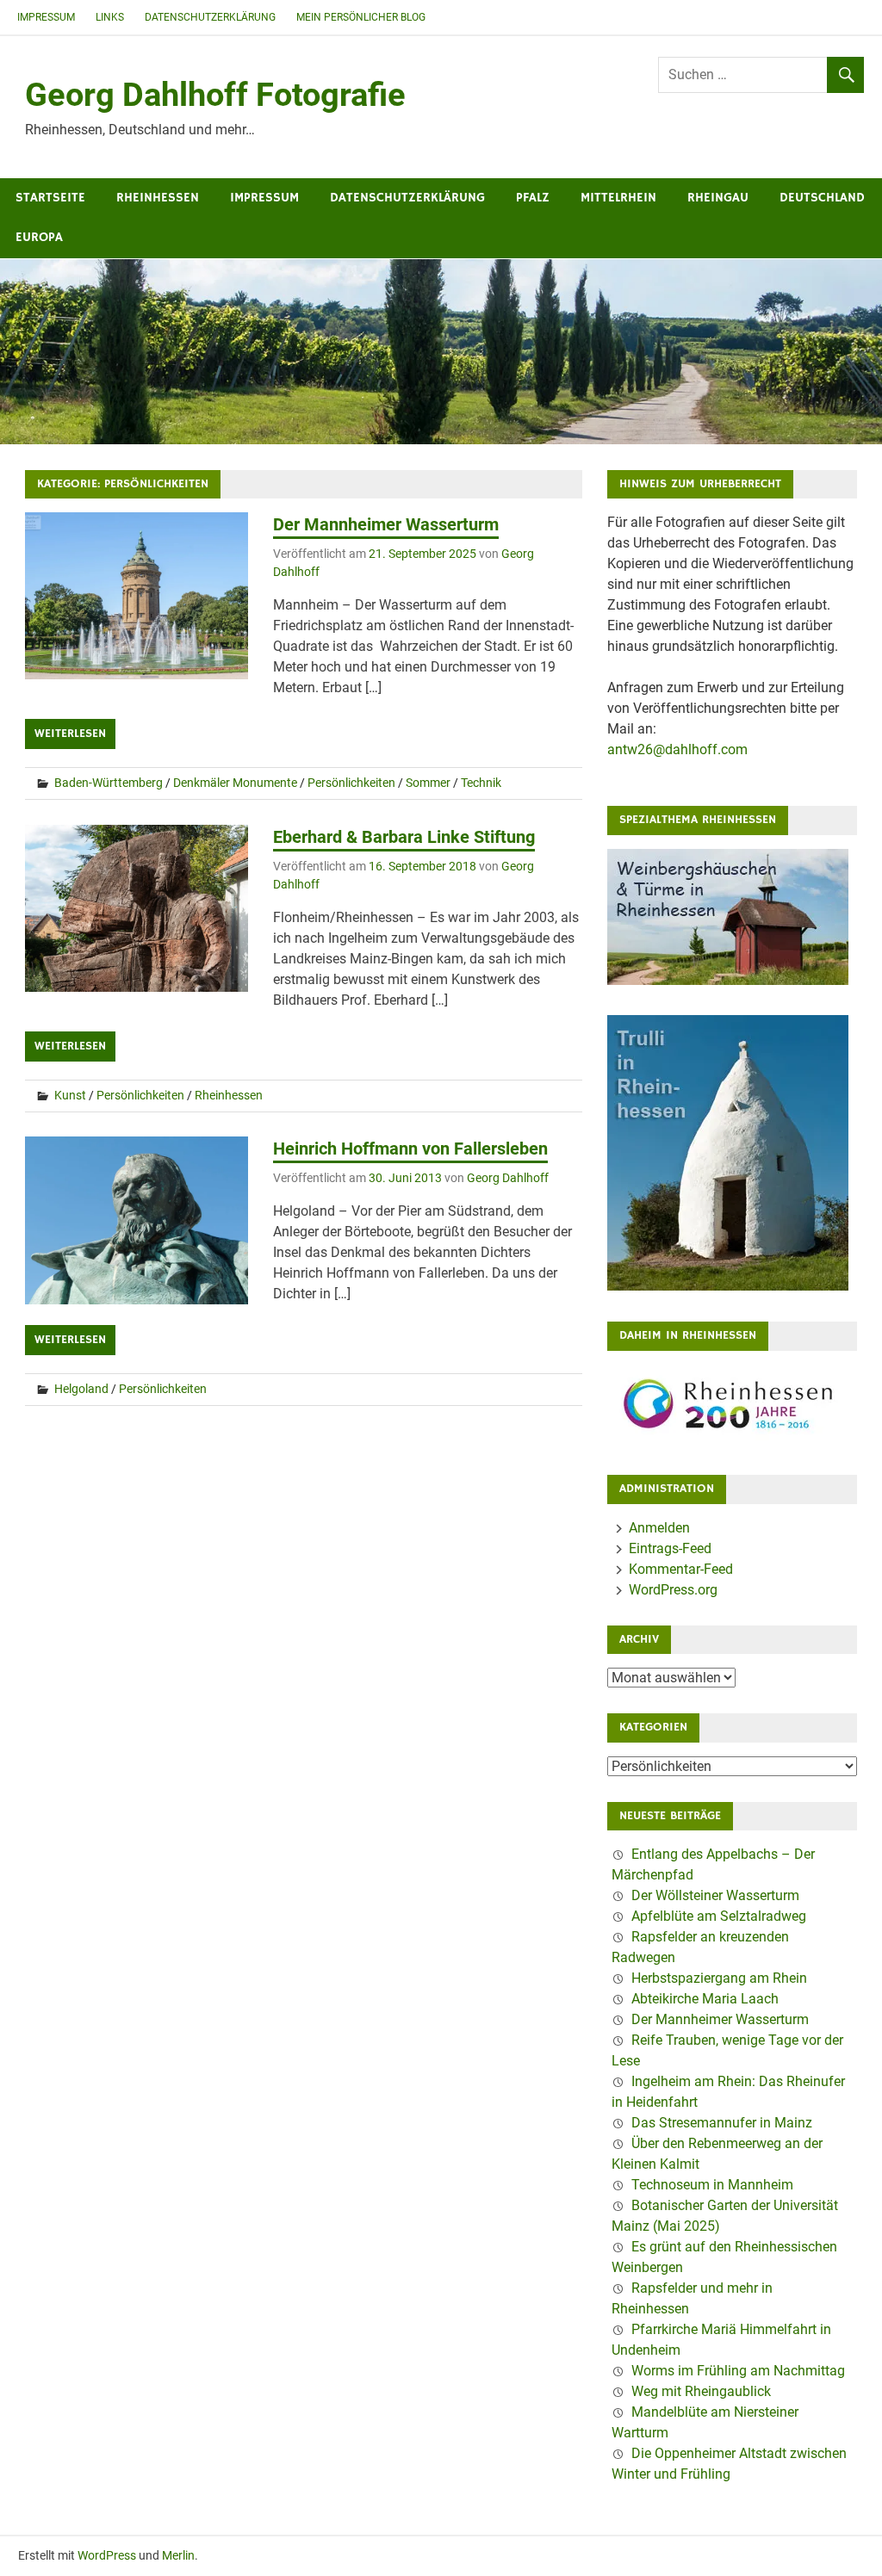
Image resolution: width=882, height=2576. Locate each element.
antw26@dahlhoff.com (677, 749)
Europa (39, 237)
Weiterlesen (70, 734)
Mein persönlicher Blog (361, 17)
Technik (481, 783)
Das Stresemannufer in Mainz (722, 2123)
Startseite (50, 198)
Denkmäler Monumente (235, 783)
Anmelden (659, 1528)
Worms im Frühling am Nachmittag (738, 2371)
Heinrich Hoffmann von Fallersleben (410, 1149)
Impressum (46, 17)
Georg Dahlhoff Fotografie (215, 95)
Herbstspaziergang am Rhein (719, 1978)
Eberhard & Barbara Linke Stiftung (404, 837)
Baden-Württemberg (109, 783)
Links (110, 17)
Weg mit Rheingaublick (701, 2391)
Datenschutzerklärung (210, 17)
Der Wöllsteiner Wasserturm (715, 1895)
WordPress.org (673, 1590)
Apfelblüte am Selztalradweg (719, 1916)
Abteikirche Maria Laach (705, 1999)
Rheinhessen (158, 198)
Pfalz (533, 198)
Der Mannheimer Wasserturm (386, 524)
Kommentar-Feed (681, 1569)
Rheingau (718, 198)
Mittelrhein (618, 198)
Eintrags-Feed (670, 1548)
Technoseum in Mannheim (712, 2185)
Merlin (178, 2555)
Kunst (70, 1095)
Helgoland (81, 1389)
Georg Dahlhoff (508, 1178)
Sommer (428, 783)
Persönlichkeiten (351, 783)
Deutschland (822, 198)
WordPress (107, 2555)
